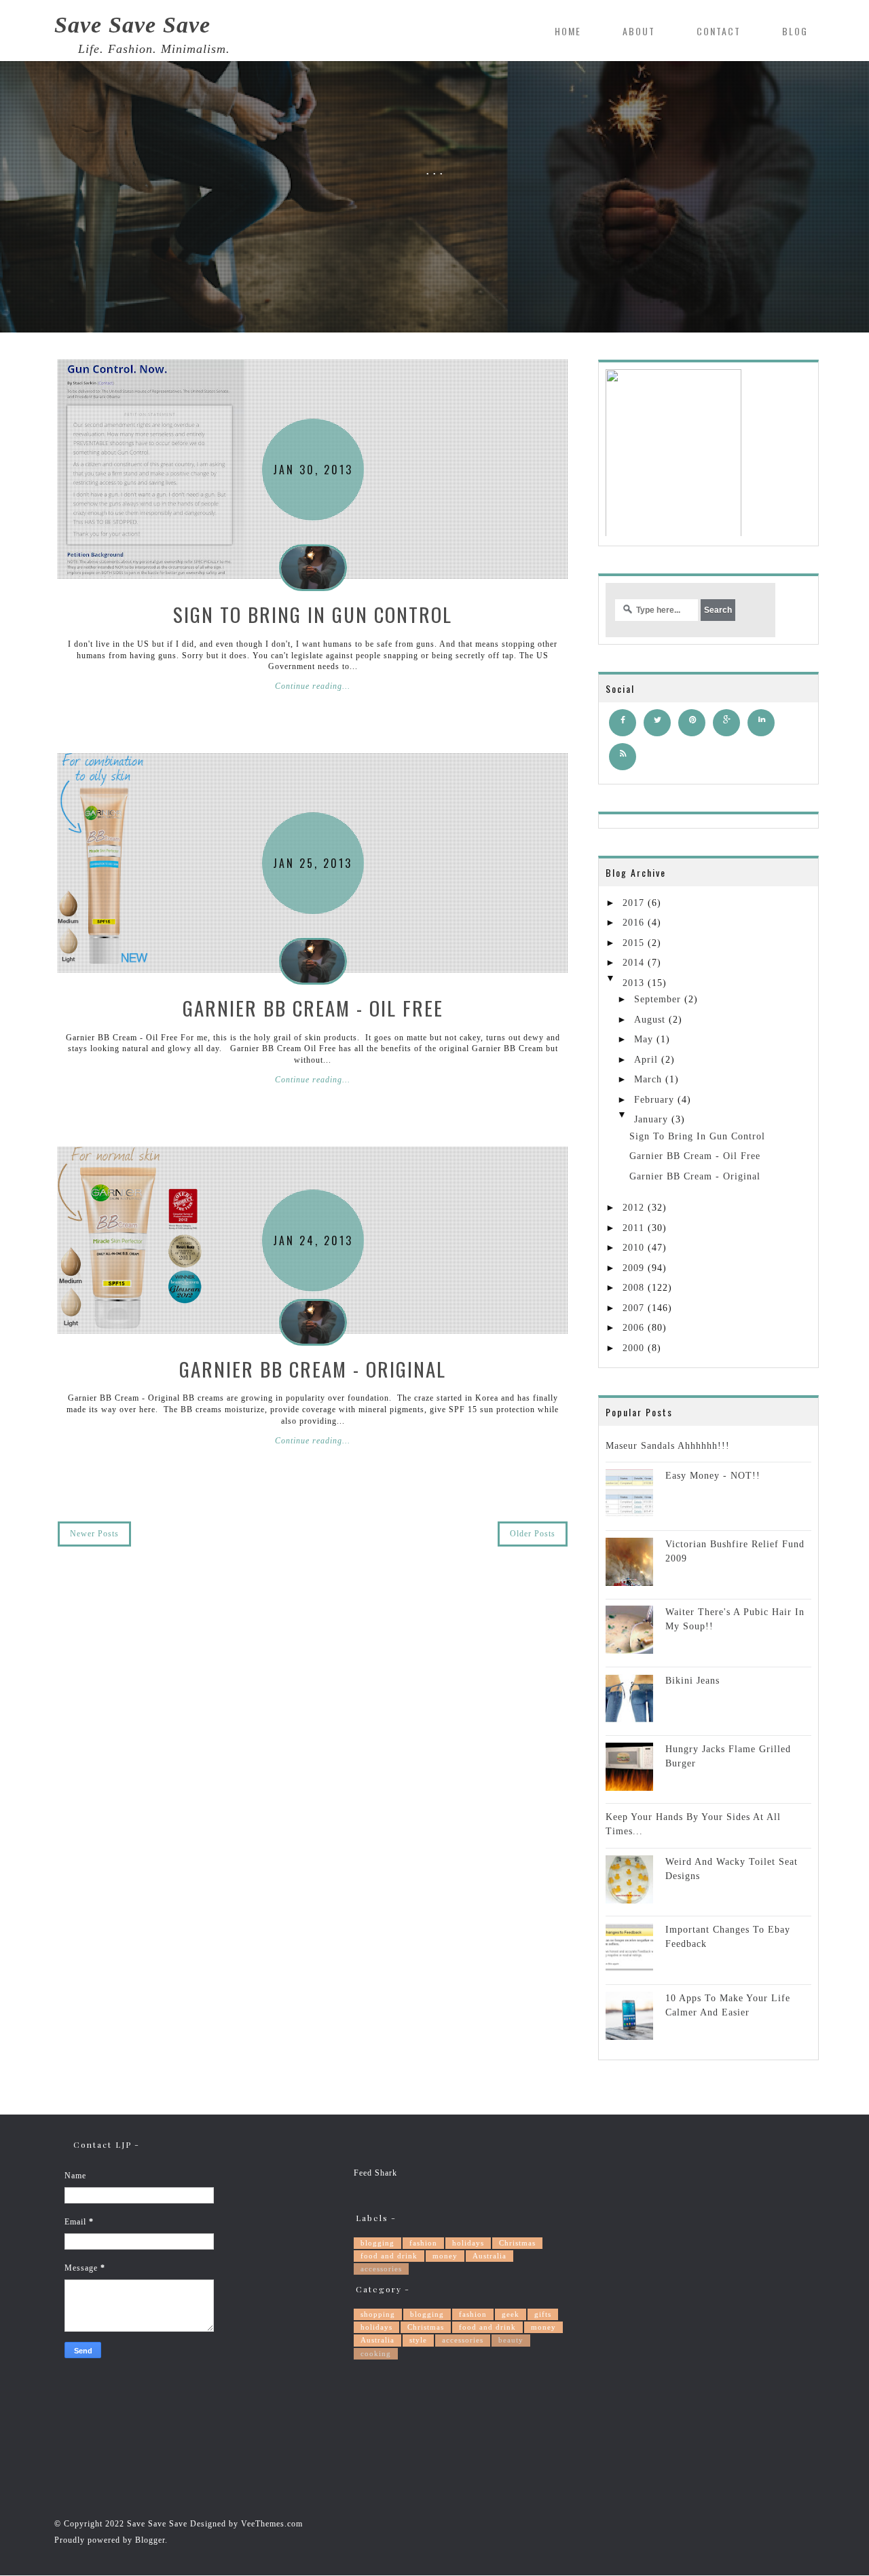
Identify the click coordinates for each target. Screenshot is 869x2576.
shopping (378, 2314)
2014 (633, 963)
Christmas (517, 2243)
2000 (633, 1348)
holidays (468, 2243)
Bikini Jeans (692, 1681)
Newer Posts (94, 1534)
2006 (633, 1328)
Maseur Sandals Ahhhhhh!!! (668, 1446)
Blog (795, 31)
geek (511, 2314)
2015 (633, 943)
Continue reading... (313, 686)
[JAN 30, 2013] (151, 469)
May (644, 1039)
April (646, 1060)
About (639, 31)
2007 (633, 1308)
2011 (633, 1228)
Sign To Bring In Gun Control (313, 614)
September (658, 999)
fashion (423, 2243)
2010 (633, 1248)
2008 (633, 1288)
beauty (511, 2340)
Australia (489, 2256)
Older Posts (533, 1534)
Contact (719, 31)
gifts (543, 2314)
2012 (633, 1208)
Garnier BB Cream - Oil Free (313, 1007)
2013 (633, 983)
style (418, 2340)
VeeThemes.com (272, 2524)
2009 (633, 1268)
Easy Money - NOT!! (713, 1476)
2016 (633, 923)
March (648, 1079)
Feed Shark (375, 2173)
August (650, 1020)
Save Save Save (132, 25)
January (651, 1119)
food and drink (389, 2256)
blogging (377, 2243)
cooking (376, 2353)
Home (568, 31)
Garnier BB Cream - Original (313, 1368)
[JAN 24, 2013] (131, 1240)
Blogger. (151, 2540)
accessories (381, 2269)
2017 (633, 903)
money (445, 2256)
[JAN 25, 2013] (111, 863)
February (654, 1100)
